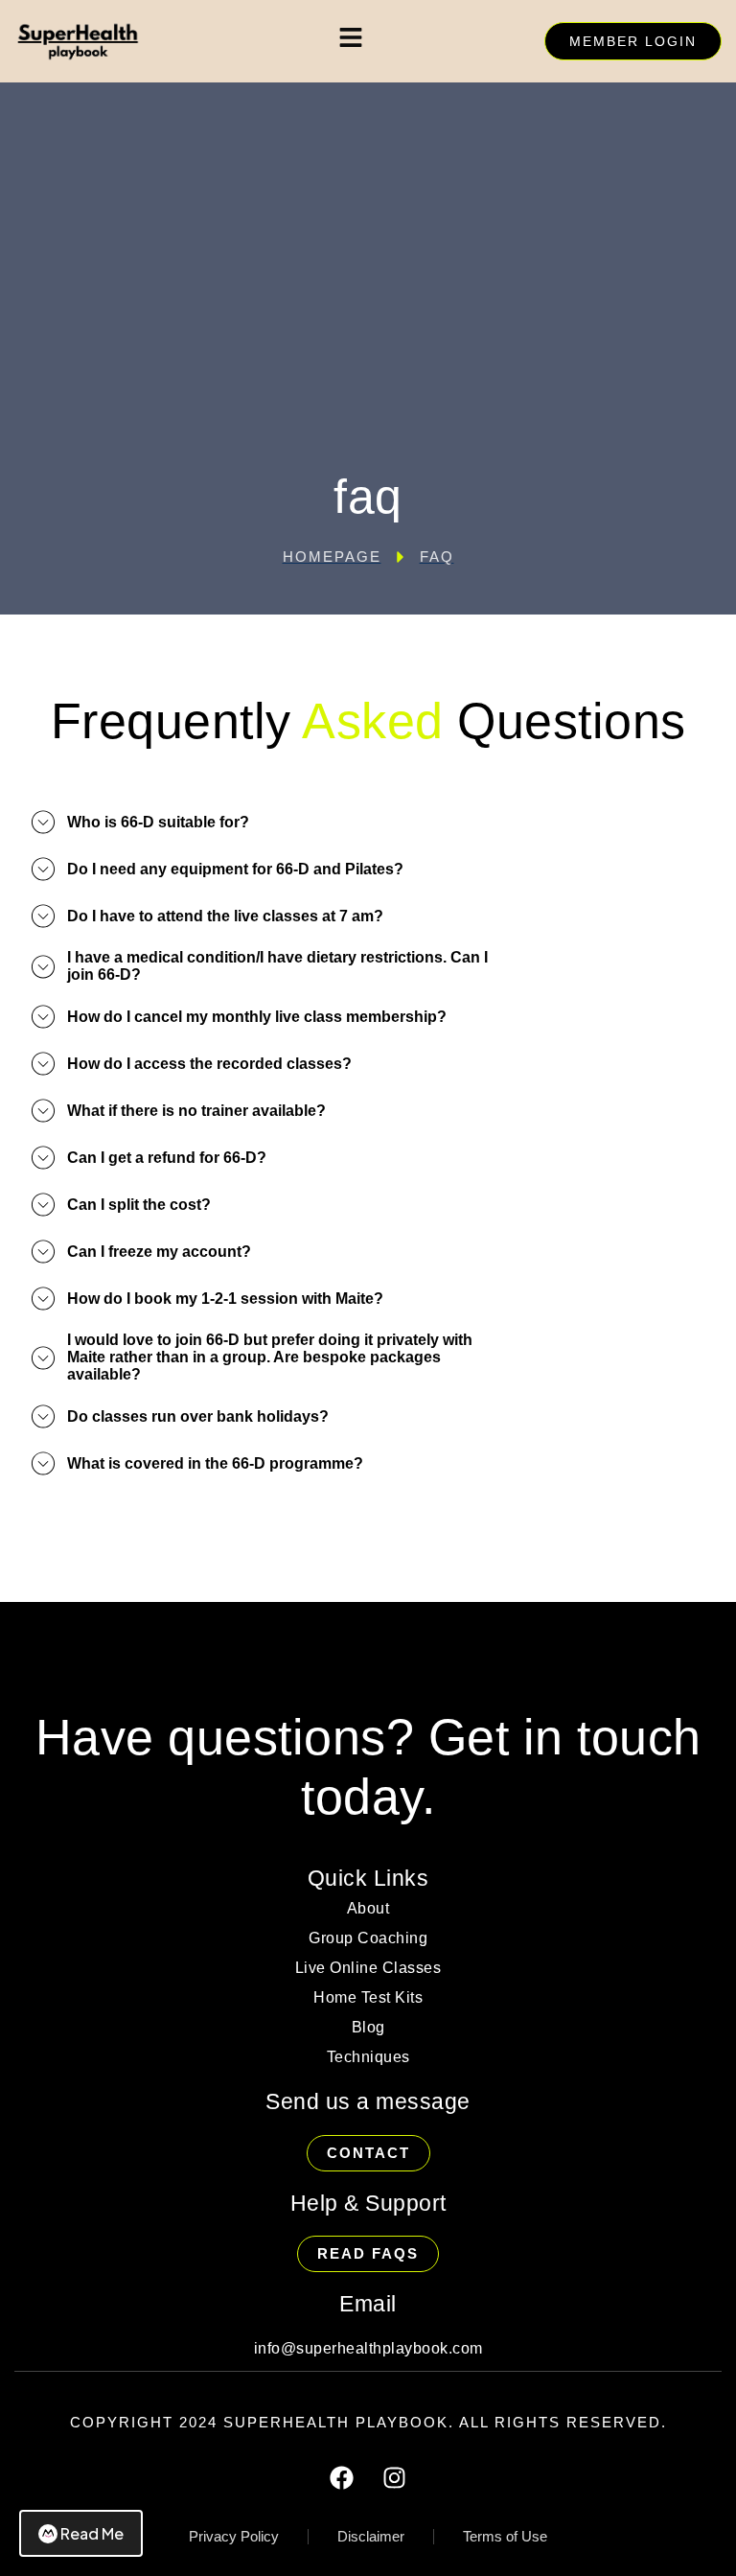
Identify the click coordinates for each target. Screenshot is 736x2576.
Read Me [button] (92, 2533)
